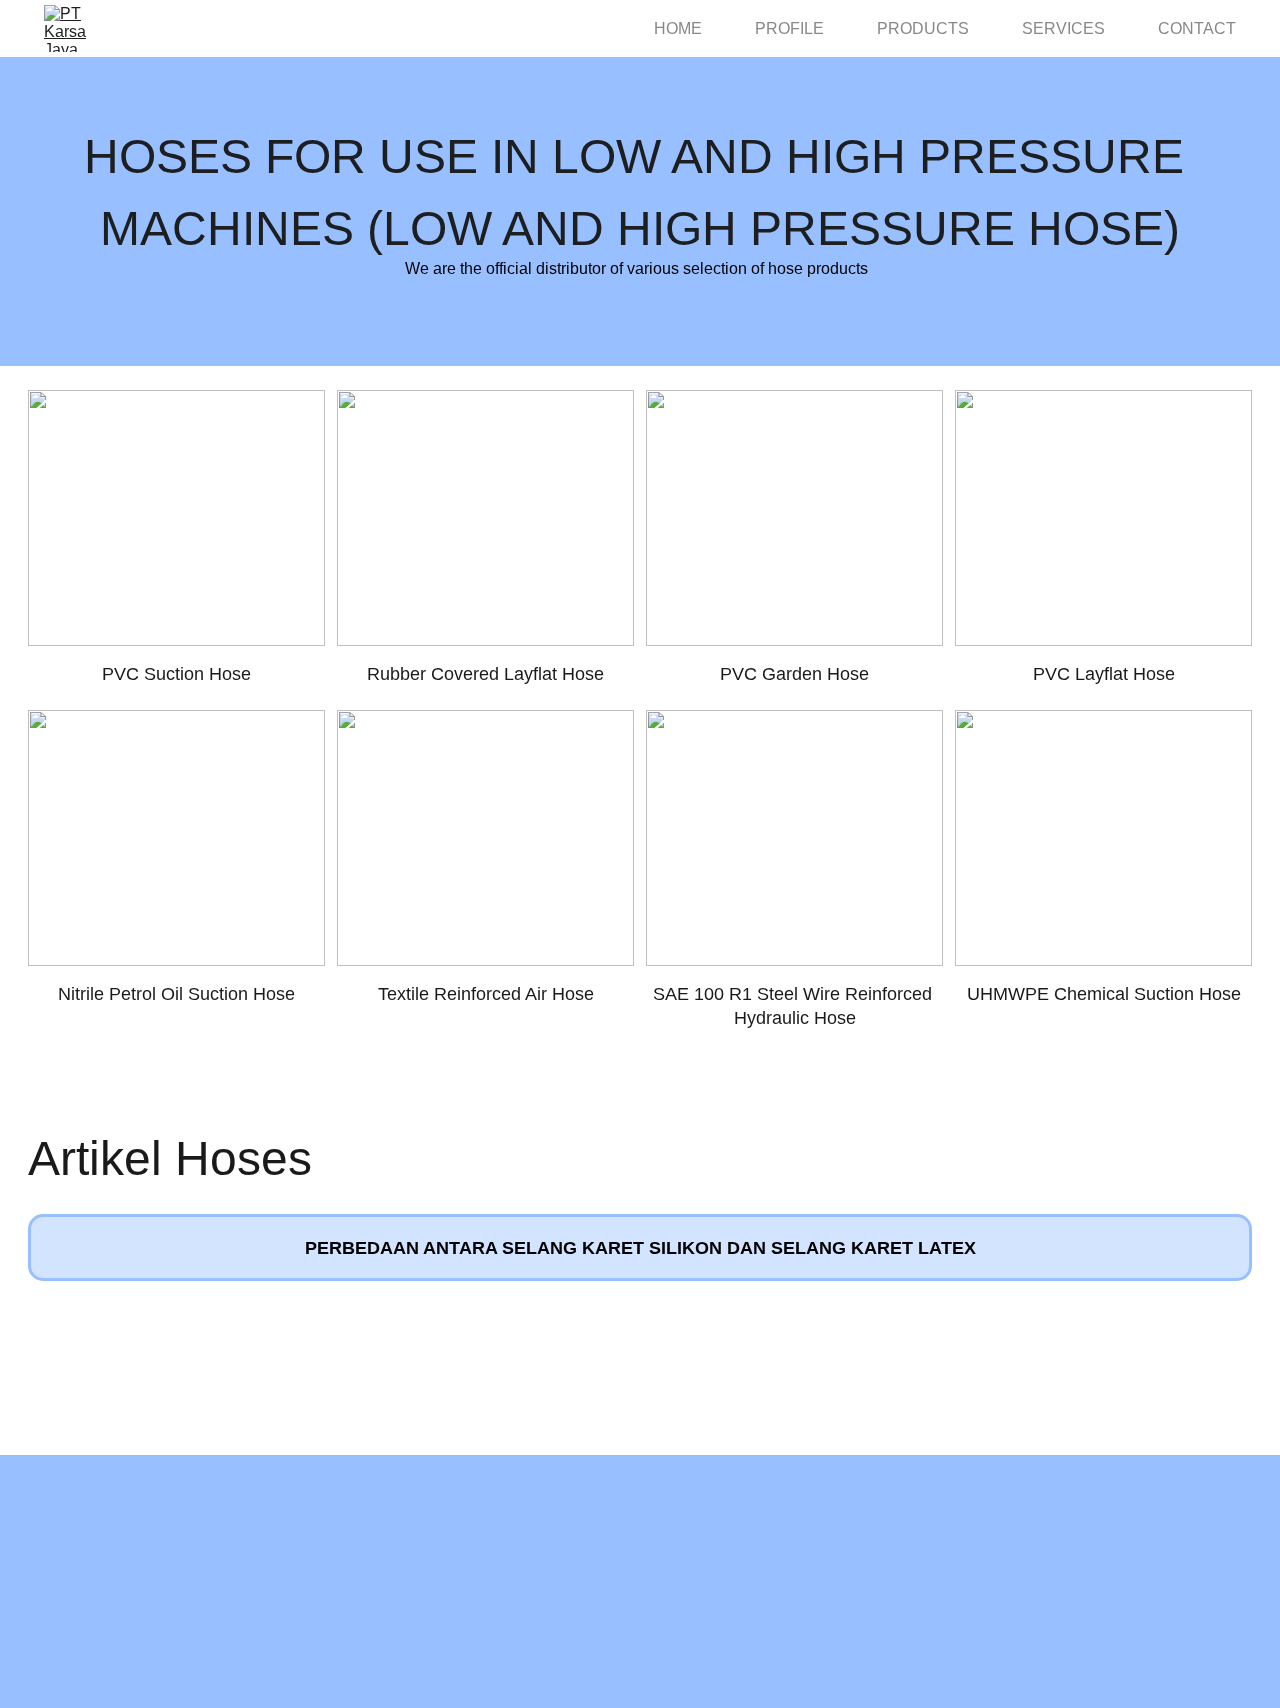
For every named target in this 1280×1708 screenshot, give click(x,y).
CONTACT (1197, 28)
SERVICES (1063, 28)
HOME (678, 28)
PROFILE (789, 28)
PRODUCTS (923, 28)
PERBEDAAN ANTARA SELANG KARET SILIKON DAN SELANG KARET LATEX (640, 1248)
